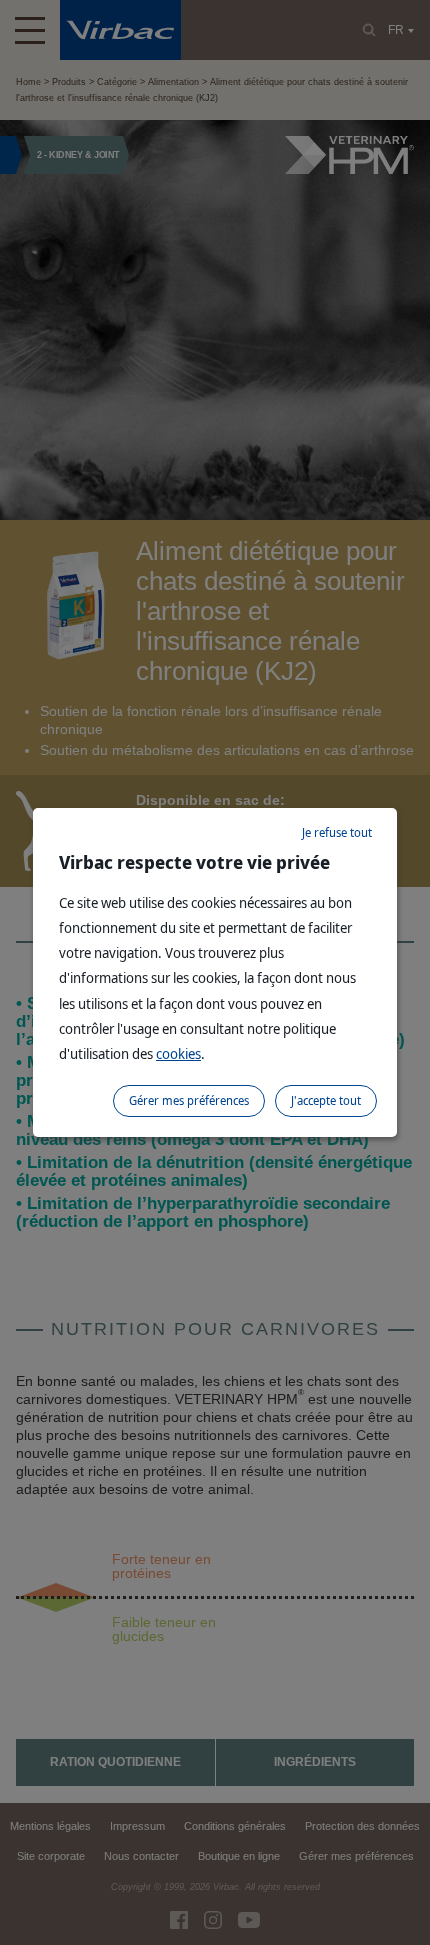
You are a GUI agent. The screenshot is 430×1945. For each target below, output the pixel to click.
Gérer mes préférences (189, 1100)
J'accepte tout (326, 1100)
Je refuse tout (337, 832)
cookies (178, 1053)
